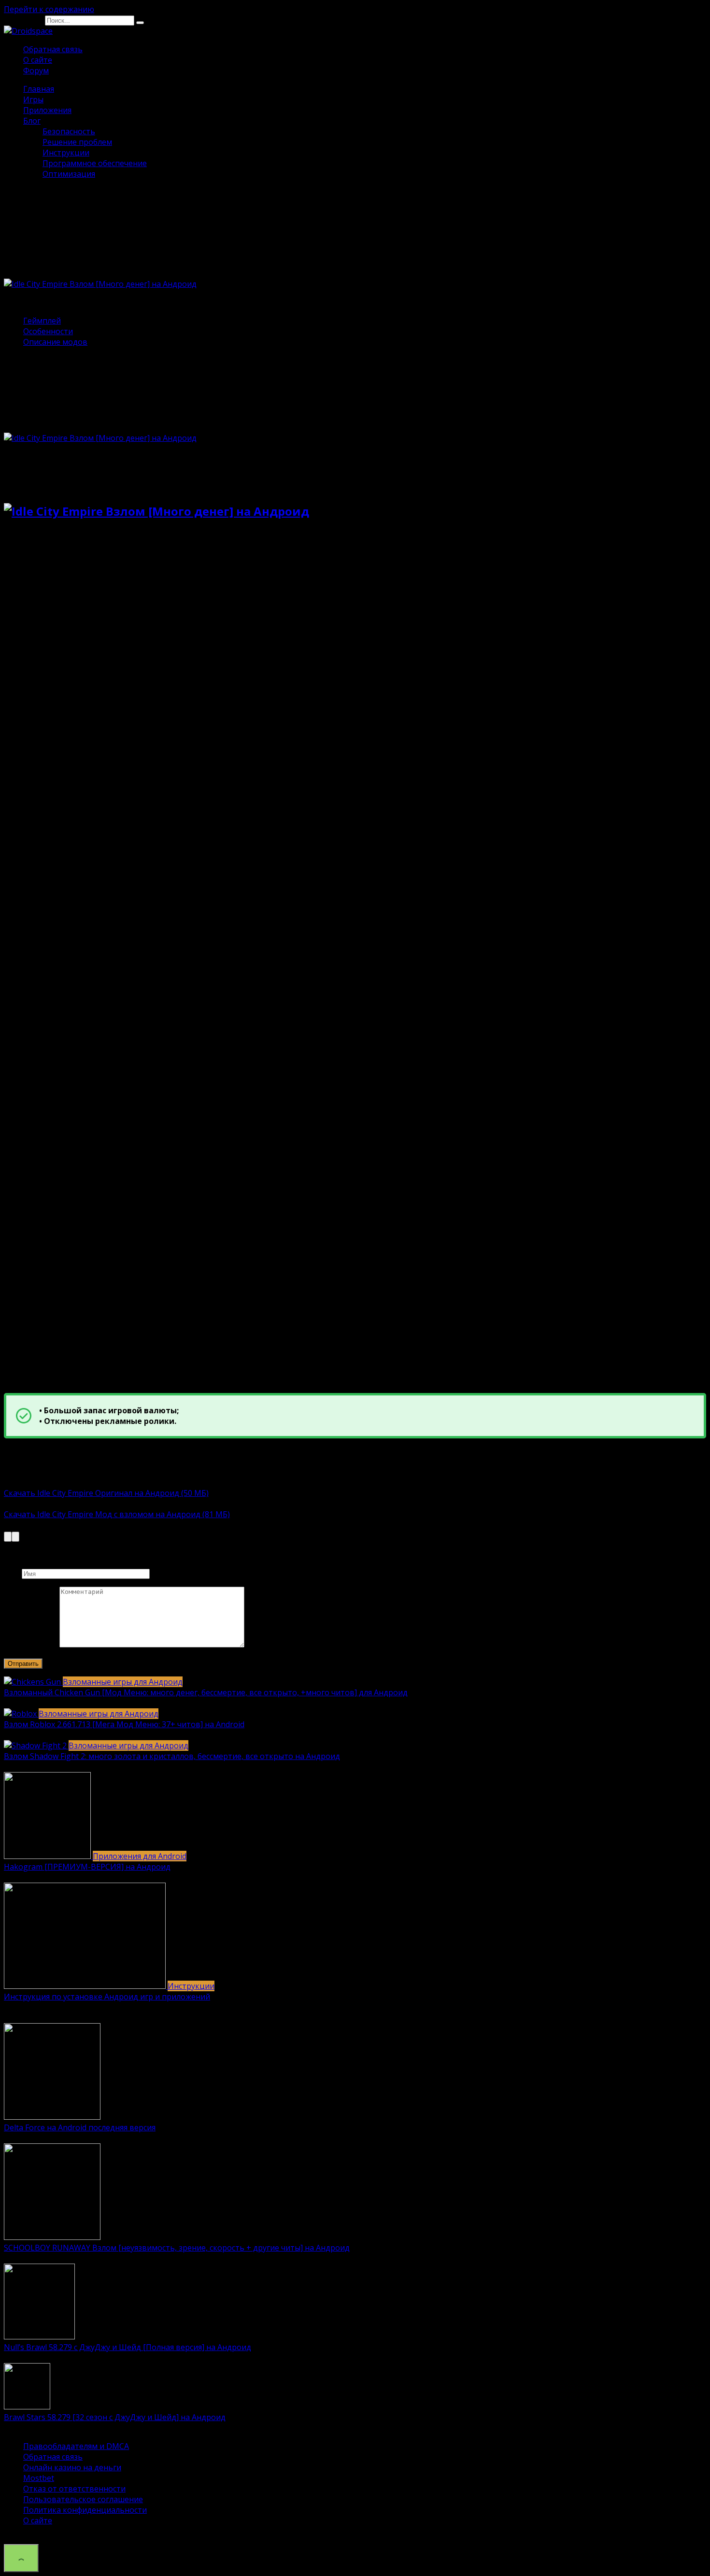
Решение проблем (77, 142)
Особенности (48, 331)
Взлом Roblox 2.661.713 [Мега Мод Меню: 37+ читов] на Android (124, 1724)
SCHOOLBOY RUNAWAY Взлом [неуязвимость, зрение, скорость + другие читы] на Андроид (177, 2248)
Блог (32, 121)
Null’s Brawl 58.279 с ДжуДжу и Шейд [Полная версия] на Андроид (128, 2347)
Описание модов (55, 342)
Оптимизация (69, 174)
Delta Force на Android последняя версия (80, 2127)
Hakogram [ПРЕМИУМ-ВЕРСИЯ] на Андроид (87, 1867)
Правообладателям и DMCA (76, 2446)
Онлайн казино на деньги (72, 2467)
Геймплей (42, 321)
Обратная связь (53, 49)
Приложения (47, 110)
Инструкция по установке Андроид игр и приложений (107, 1997)
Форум (36, 70)
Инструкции (66, 153)
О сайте (38, 60)
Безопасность (69, 131)
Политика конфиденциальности (85, 2510)
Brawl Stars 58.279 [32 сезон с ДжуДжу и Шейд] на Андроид (115, 2417)
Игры (33, 99)
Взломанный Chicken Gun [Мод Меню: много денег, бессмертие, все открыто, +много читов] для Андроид (206, 1692)
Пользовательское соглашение (83, 2499)
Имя (12, 1573)
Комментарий (31, 1645)
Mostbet (39, 2478)
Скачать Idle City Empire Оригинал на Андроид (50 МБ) (106, 1493)
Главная (39, 89)
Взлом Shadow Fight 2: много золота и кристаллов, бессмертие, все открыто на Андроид (172, 1756)
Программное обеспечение (95, 163)
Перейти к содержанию (49, 9)
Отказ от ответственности (74, 2489)
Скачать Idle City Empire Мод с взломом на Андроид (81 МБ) (117, 1514)
